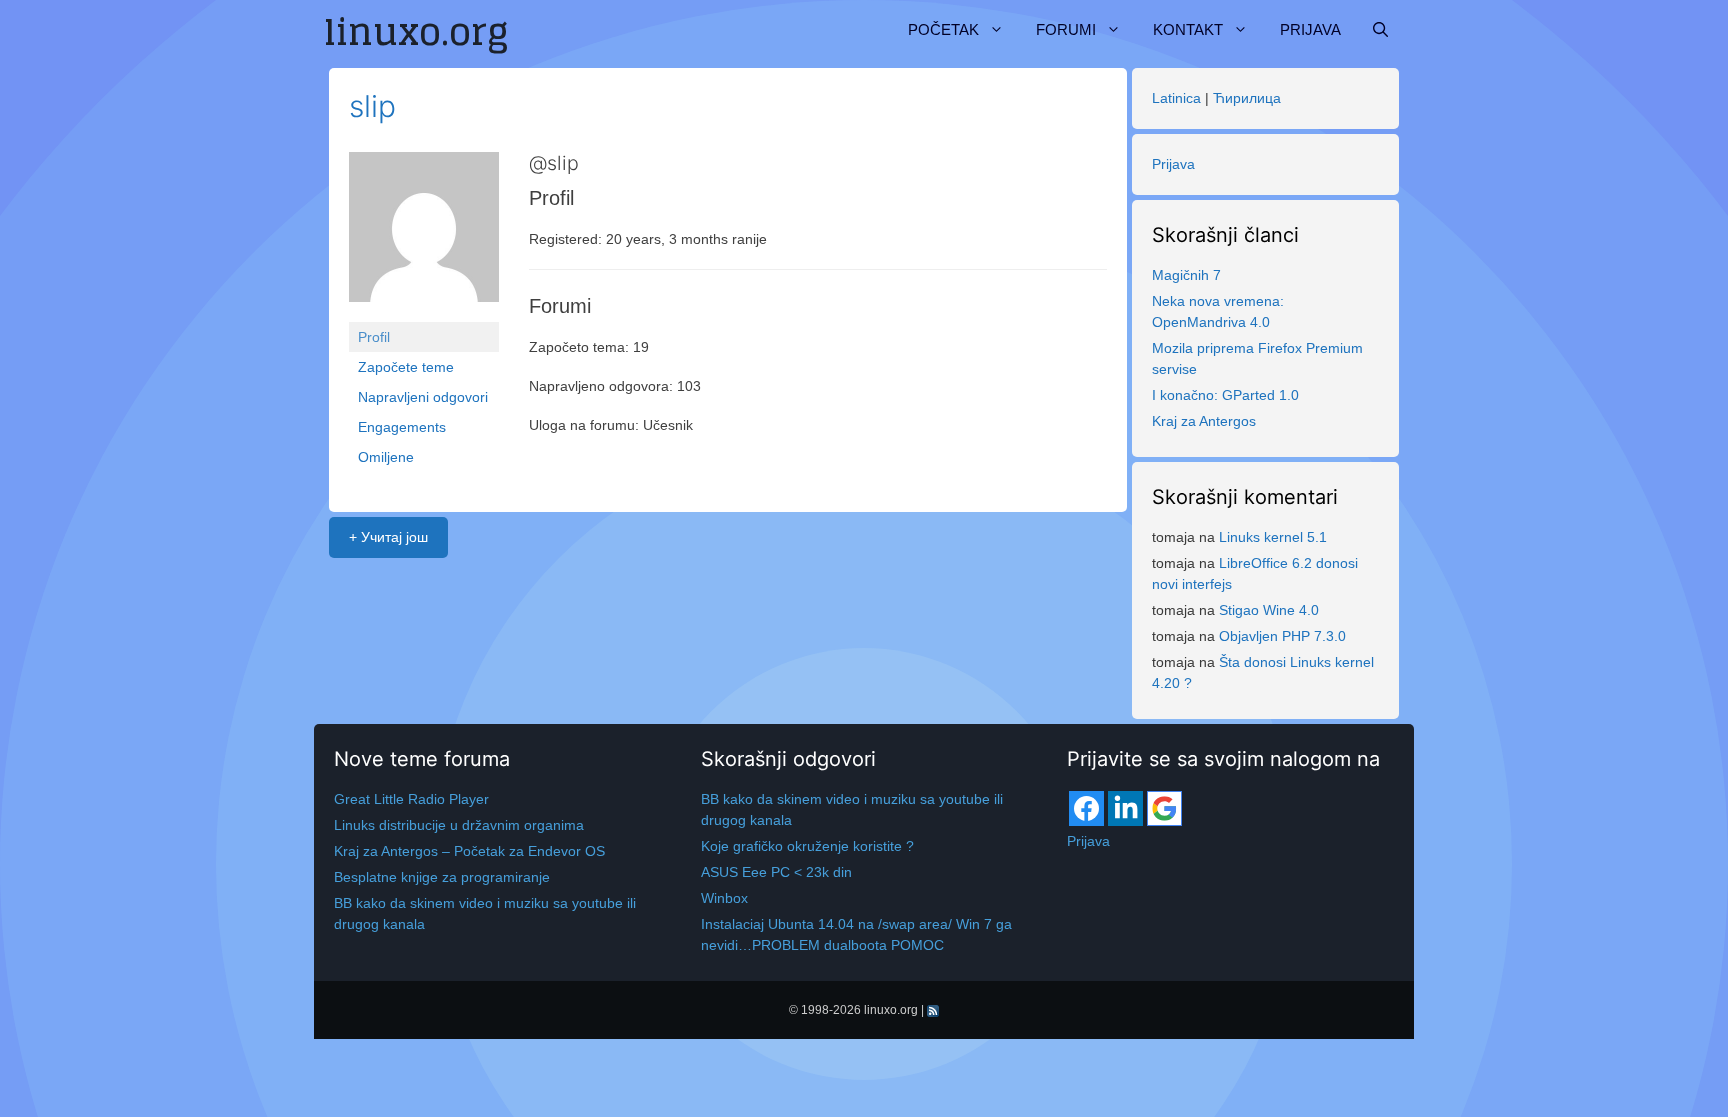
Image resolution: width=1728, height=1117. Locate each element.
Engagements (402, 427)
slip (372, 106)
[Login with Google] (1164, 808)
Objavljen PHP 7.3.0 (1282, 636)
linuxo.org (891, 1010)
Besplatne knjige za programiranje (442, 877)
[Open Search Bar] (1380, 30)
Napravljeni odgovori (423, 397)
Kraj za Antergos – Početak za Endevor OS (469, 851)
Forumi (1066, 29)
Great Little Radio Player (411, 799)
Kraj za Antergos (1204, 421)
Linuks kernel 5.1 (1273, 537)
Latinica (1176, 98)
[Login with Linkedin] (1125, 808)
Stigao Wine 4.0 (1269, 610)
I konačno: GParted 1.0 (1225, 395)
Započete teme (406, 367)
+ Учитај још (388, 537)
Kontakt (1188, 29)
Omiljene (386, 457)
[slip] (424, 236)
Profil (374, 337)
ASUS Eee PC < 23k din (776, 872)
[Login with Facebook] (1086, 808)
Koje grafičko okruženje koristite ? (807, 846)
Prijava (1310, 29)
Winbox (724, 898)
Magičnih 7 (1186, 275)
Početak (943, 29)
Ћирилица (1247, 98)
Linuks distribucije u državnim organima (459, 825)
